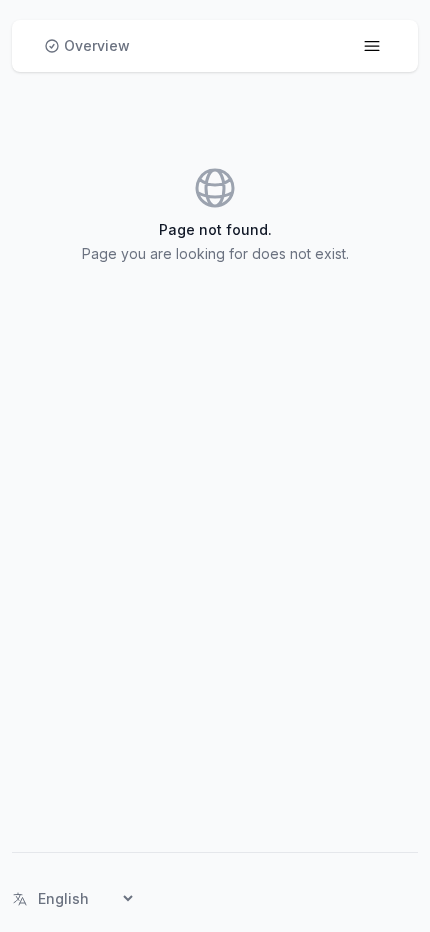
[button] (87, 46)
